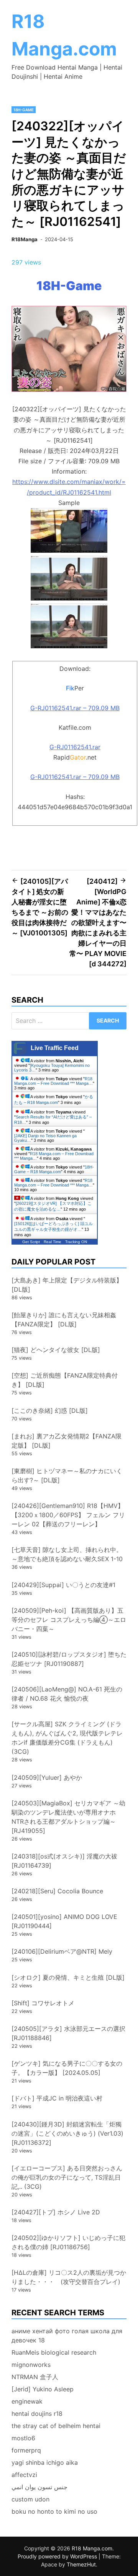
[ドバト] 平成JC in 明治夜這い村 (57, 2098)
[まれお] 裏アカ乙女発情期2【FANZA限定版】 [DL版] (67, 1441)
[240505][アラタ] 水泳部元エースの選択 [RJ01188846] (68, 2033)
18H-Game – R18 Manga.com (54, 1169)
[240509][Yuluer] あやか (47, 1777)
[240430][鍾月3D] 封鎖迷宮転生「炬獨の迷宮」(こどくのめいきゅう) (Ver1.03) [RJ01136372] (67, 2133)
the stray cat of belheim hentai (56, 2426)
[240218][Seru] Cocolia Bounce (57, 1891)
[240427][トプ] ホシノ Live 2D (56, 2212)
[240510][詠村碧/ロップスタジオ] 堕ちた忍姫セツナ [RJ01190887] (69, 1659)
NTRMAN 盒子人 (35, 2377)
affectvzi (24, 2475)
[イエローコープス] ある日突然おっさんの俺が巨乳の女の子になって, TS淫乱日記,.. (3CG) (67, 2177)
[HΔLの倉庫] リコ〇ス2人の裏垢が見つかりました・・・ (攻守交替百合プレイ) (69, 2277)
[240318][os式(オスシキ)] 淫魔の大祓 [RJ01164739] (64, 1861)
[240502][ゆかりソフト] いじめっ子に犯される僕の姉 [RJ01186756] (68, 2242)
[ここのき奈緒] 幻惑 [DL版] (50, 1411)
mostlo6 (23, 2438)
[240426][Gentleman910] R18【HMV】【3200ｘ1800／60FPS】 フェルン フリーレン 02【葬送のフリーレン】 (68, 1515)
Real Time (53, 1242)
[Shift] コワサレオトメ (43, 2003)
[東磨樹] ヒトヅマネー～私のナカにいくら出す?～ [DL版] (67, 1475)
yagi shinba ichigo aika (45, 2462)
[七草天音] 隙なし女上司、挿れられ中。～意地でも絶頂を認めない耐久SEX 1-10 (67, 1554)
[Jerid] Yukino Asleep (43, 2389)
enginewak (27, 2401)
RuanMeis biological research (54, 2352)
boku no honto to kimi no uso (54, 2511)
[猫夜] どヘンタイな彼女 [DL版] (56, 1350)
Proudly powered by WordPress (58, 2556)
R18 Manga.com (92, 2548)
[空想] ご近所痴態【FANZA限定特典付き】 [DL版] (65, 1380)
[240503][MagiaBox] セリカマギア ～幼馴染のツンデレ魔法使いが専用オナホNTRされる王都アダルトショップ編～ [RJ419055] (68, 1817)
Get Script (31, 1242)
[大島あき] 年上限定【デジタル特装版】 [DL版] (67, 1285)
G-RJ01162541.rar (75, 747)
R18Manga (25, 239)
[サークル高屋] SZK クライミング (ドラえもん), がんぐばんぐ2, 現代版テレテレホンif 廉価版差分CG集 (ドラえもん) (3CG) (67, 1738)
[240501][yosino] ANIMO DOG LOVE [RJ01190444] (64, 1921)
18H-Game (24, 110)
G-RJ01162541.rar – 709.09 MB (75, 708)
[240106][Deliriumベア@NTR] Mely (62, 1951)
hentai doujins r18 (37, 2414)
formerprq (26, 2450)
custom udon (30, 2499)
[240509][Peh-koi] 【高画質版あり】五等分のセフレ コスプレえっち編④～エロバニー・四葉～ (69, 1620)
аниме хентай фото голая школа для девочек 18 (67, 2336)
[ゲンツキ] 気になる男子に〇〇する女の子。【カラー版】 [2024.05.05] (67, 2068)
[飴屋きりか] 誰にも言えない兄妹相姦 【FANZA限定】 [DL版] (64, 1320)
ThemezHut (81, 2564)
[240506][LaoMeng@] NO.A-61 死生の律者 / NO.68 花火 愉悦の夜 (67, 1694)
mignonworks (31, 2365)
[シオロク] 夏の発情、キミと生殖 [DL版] (68, 1977)
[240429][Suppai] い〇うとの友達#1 (63, 1585)
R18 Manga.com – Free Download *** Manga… (53, 1081)
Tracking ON (76, 1242)
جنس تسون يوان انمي (39, 2487)
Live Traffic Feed (55, 1048)
